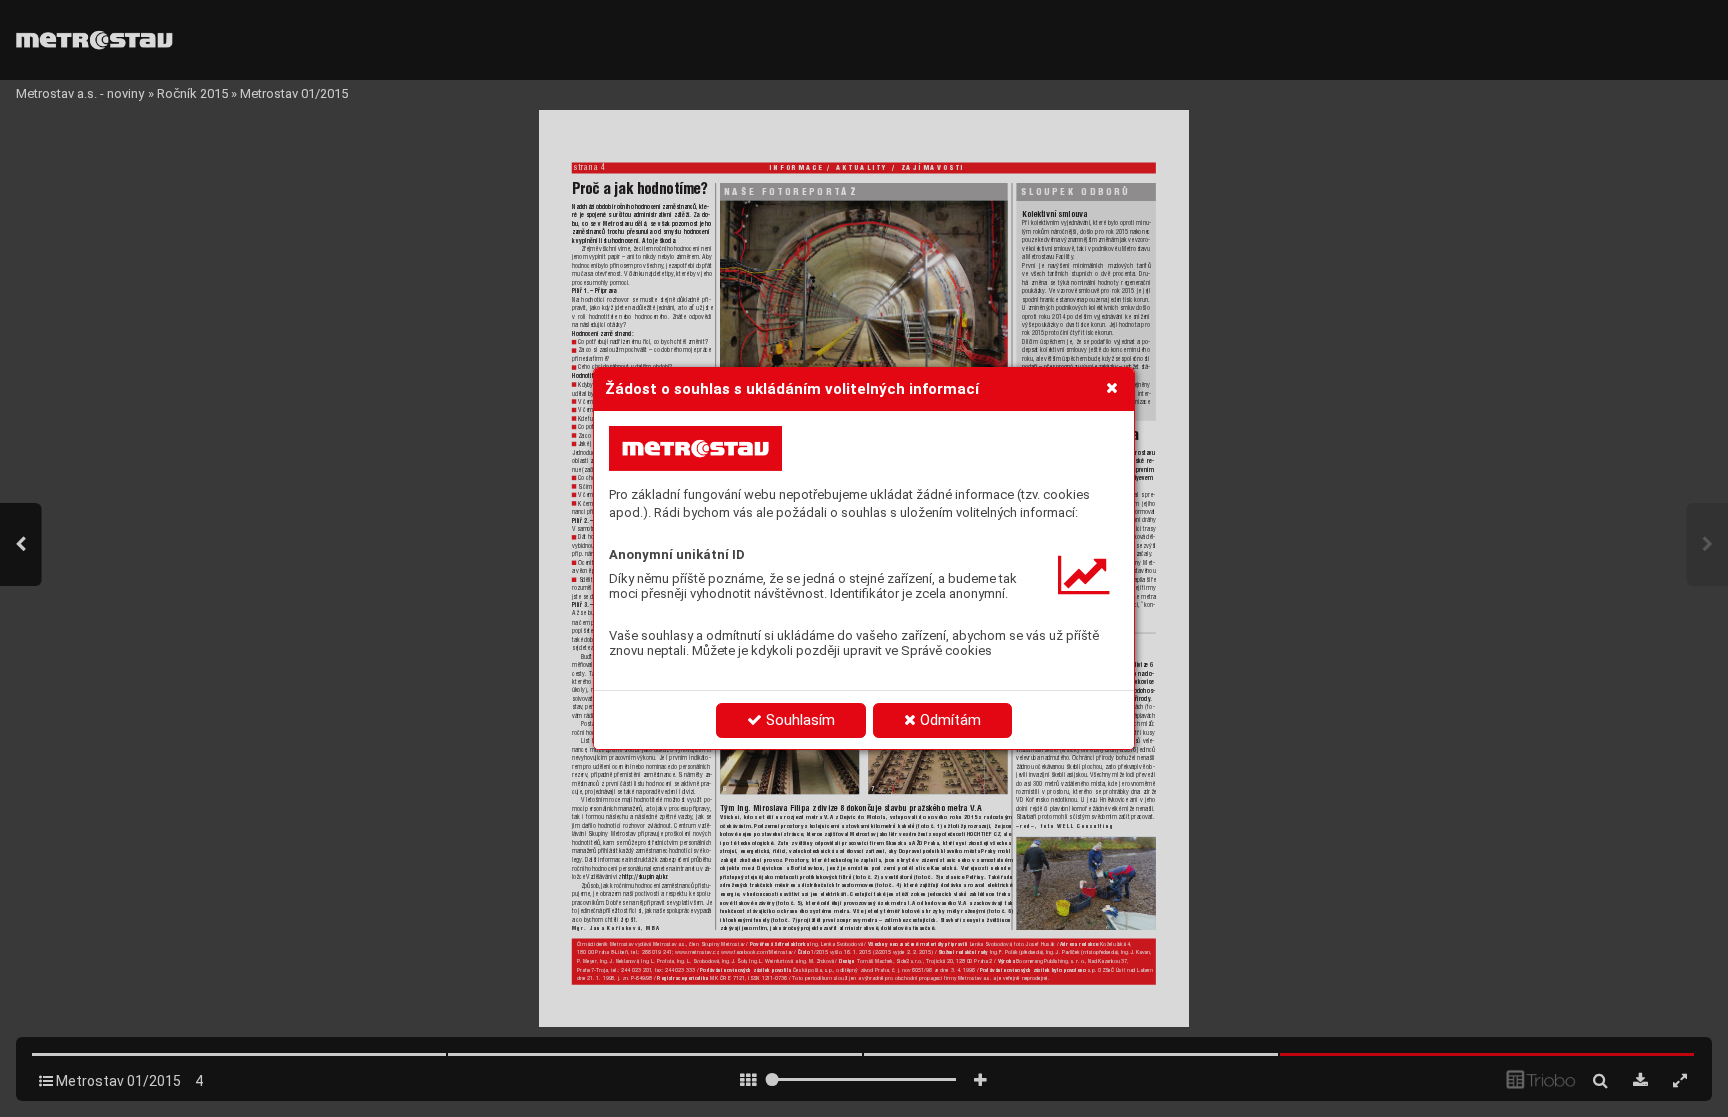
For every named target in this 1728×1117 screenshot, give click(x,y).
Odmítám (948, 720)
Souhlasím (798, 720)
